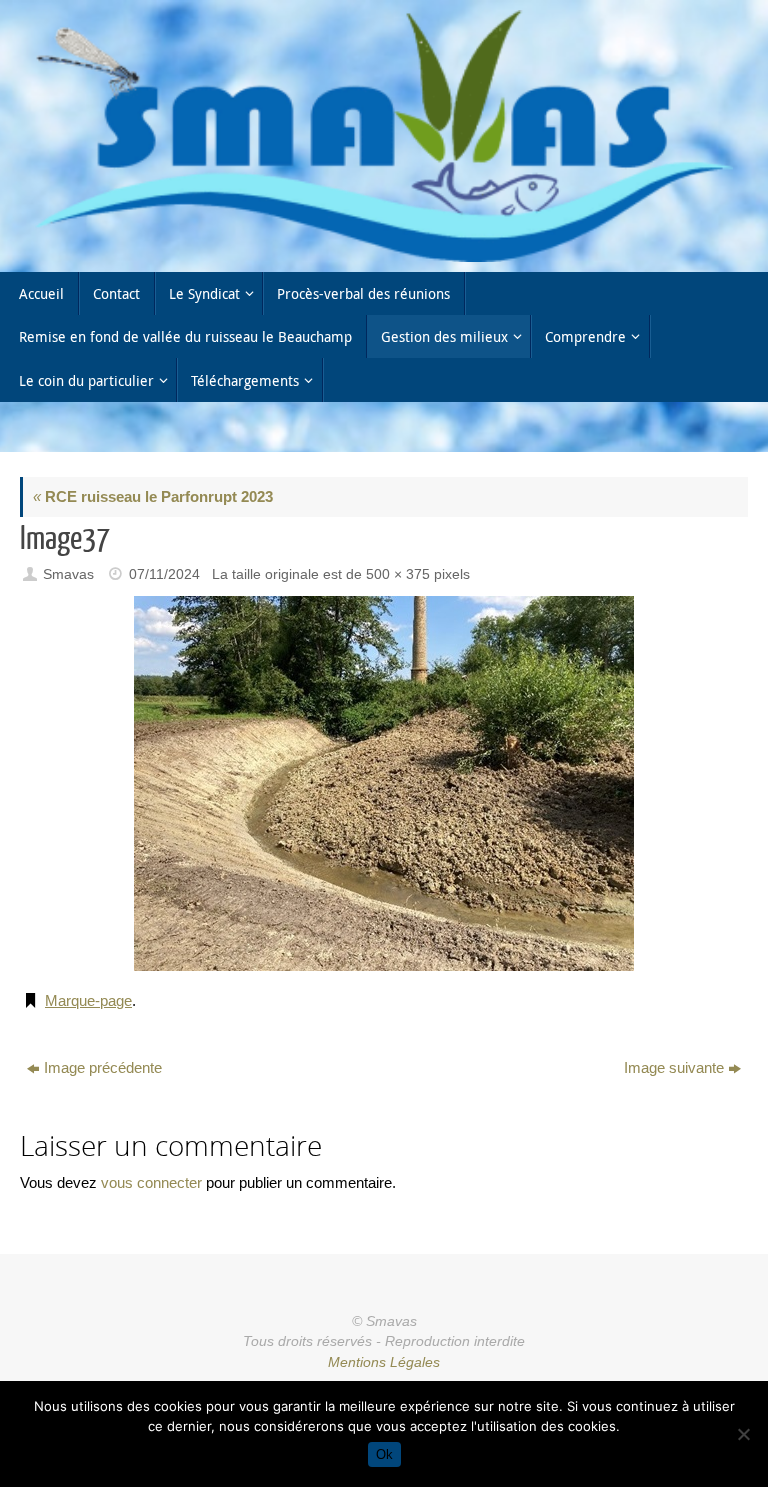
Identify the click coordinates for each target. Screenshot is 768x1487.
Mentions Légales (384, 1362)
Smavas (68, 574)
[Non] (743, 1434)
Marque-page (88, 1000)
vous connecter (151, 1182)
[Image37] (384, 783)
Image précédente (103, 1067)
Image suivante (674, 1067)
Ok (384, 1454)
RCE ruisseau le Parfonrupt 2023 (153, 496)
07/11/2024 (164, 574)
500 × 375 (398, 574)
